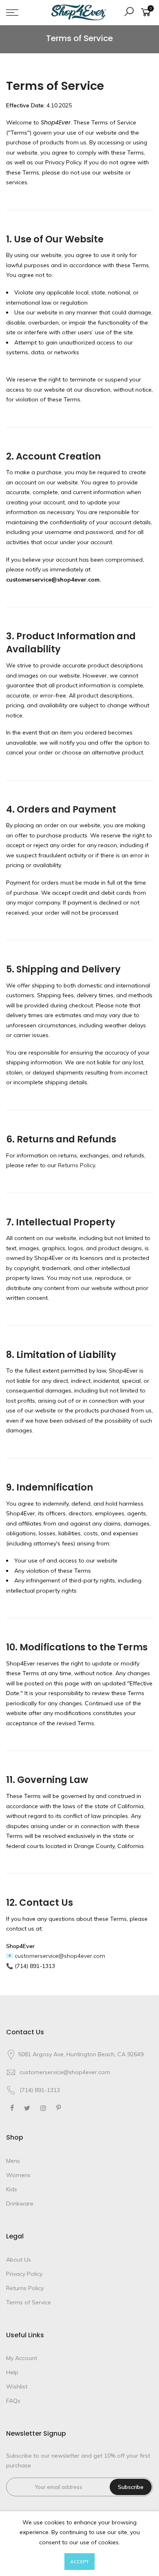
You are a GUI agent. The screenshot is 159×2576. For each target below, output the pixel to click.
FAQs (13, 2401)
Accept (79, 2562)
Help (12, 2372)
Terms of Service (29, 2302)
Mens (13, 2161)
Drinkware (20, 2203)
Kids (12, 2189)
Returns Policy (25, 2288)
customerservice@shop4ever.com (65, 2072)
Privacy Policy (24, 2274)
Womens (18, 2175)
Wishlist (17, 2386)
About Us (19, 2260)
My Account (22, 2358)
